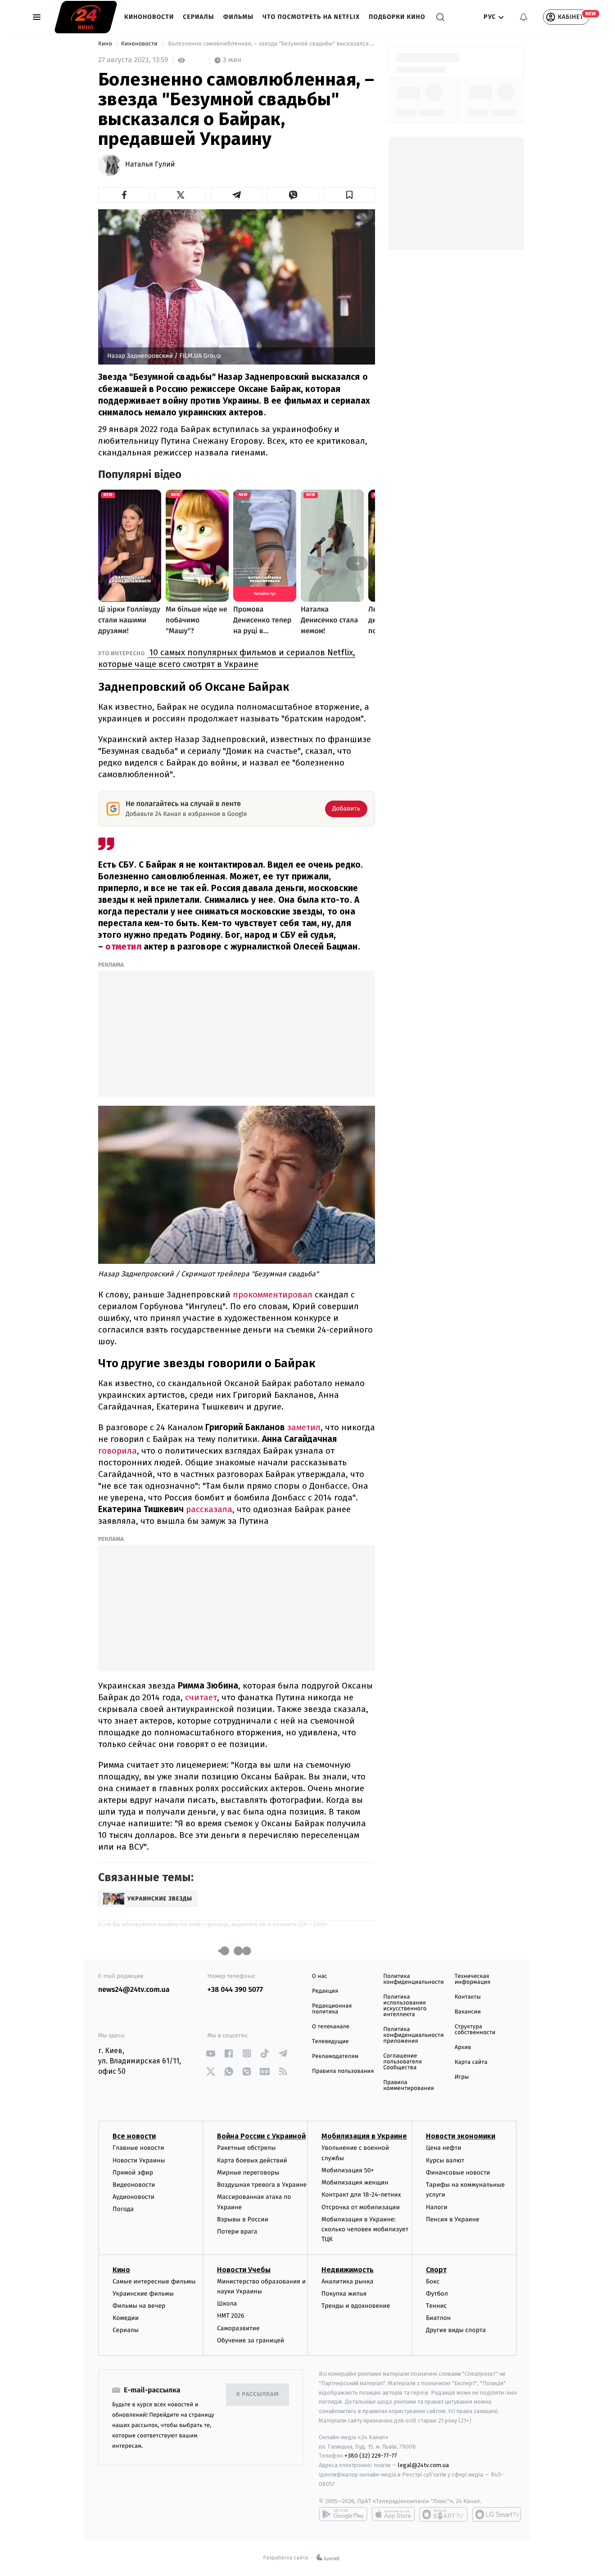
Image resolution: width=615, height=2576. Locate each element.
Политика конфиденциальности (413, 1979)
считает (200, 1697)
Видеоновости (134, 2185)
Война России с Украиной (261, 2136)
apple (393, 2514)
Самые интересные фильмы (154, 2281)
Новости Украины (139, 2160)
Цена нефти (444, 2148)
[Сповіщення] (524, 17)
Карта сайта (471, 2062)
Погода (123, 2209)
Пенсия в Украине (453, 2219)
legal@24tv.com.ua (423, 2465)
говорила (118, 1451)
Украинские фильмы (143, 2294)
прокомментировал (271, 1295)
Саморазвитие (238, 2328)
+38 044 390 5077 (235, 1990)
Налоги (437, 2207)
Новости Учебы (244, 2270)
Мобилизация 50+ (348, 2170)
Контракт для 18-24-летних (361, 2195)
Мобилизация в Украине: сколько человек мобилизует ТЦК (365, 2229)
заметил (303, 1427)
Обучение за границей (251, 2340)
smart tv (443, 2514)
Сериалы (198, 17)
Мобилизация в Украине (364, 2136)
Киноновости (149, 17)
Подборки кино (397, 17)
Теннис (436, 2306)
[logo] (86, 17)
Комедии (126, 2318)
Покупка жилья (344, 2294)
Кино (106, 44)
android (343, 2514)
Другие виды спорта (456, 2330)
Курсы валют (445, 2160)
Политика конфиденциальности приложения (413, 2035)
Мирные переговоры (248, 2173)
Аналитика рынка (348, 2281)
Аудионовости (133, 2197)
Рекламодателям (335, 2056)
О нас (319, 1976)
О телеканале (331, 2027)
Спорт (436, 2270)
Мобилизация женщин (355, 2182)
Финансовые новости (458, 2173)
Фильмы (239, 17)
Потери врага (237, 2231)
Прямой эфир (133, 2173)
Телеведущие (330, 2042)
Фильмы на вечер (139, 2306)
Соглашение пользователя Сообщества (402, 2062)
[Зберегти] (349, 195)
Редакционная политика (332, 2009)
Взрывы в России (243, 2219)
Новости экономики (461, 2136)
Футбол (437, 2294)
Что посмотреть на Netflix (311, 17)
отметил (123, 947)
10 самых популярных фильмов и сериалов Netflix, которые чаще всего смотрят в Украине (227, 658)
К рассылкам (258, 2394)
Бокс (433, 2281)
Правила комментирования (409, 2085)
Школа (227, 2304)
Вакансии (468, 2012)
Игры (462, 2077)
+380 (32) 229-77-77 (371, 2456)
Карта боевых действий (252, 2160)
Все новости (134, 2136)
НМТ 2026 (231, 2316)
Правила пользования (343, 2071)
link (211, 2053)
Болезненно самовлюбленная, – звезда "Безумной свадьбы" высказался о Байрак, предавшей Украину (271, 44)
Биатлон (438, 2318)
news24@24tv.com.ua (134, 1990)
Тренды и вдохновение (356, 2306)
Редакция (325, 1991)
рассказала (208, 1509)
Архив (463, 2047)
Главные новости (138, 2148)
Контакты (468, 1997)
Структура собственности (475, 2030)
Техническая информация (473, 1979)
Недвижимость (348, 2270)
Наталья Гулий (150, 165)
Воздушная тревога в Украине (262, 2185)
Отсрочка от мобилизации (361, 2207)
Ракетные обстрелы (246, 2148)
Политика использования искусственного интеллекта (405, 2006)
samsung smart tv (497, 2514)
